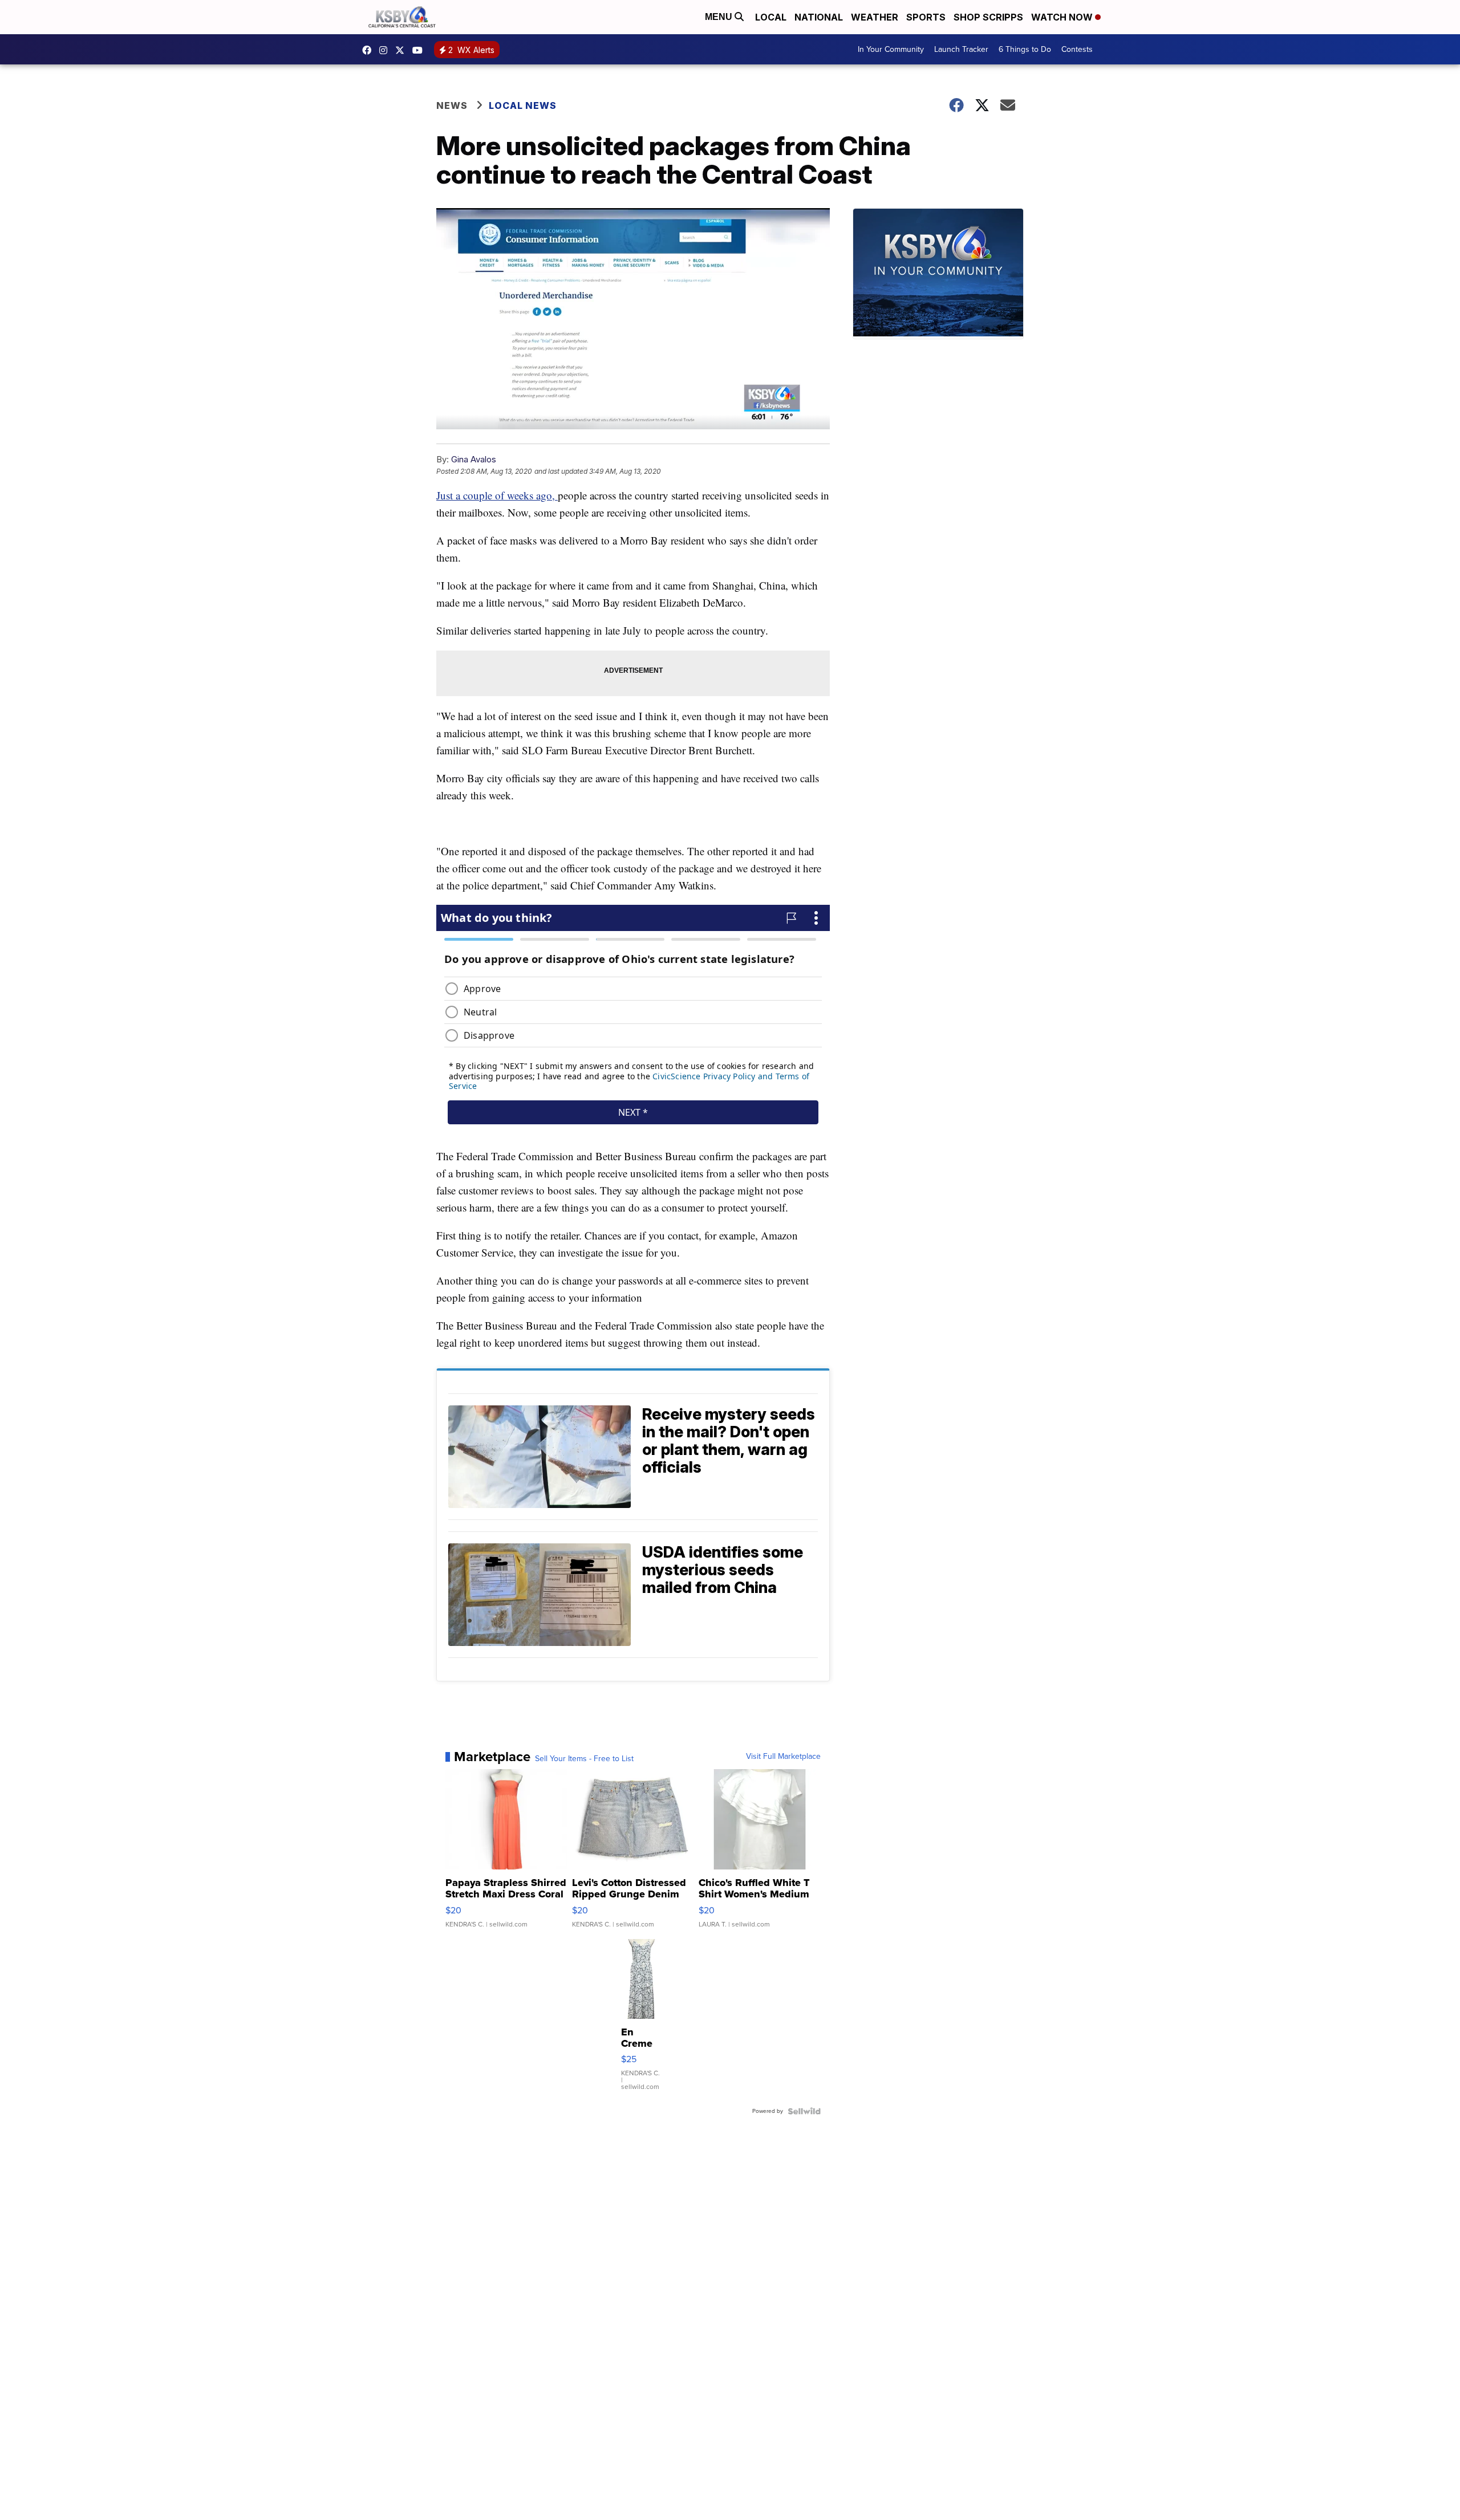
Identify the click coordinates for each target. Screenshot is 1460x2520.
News (452, 105)
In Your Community (891, 49)
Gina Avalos (474, 459)
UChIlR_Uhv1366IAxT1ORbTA (420, 50)
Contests (1077, 49)
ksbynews (370, 50)
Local (771, 17)
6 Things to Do (1025, 49)
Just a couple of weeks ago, (497, 495)
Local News (523, 105)
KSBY (403, 50)
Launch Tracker (961, 49)
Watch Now (1063, 17)
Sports (926, 17)
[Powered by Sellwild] (804, 2111)
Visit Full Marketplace (783, 1757)
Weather (875, 17)
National (819, 17)
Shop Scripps (988, 17)
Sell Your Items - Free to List (584, 1759)
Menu (720, 17)
